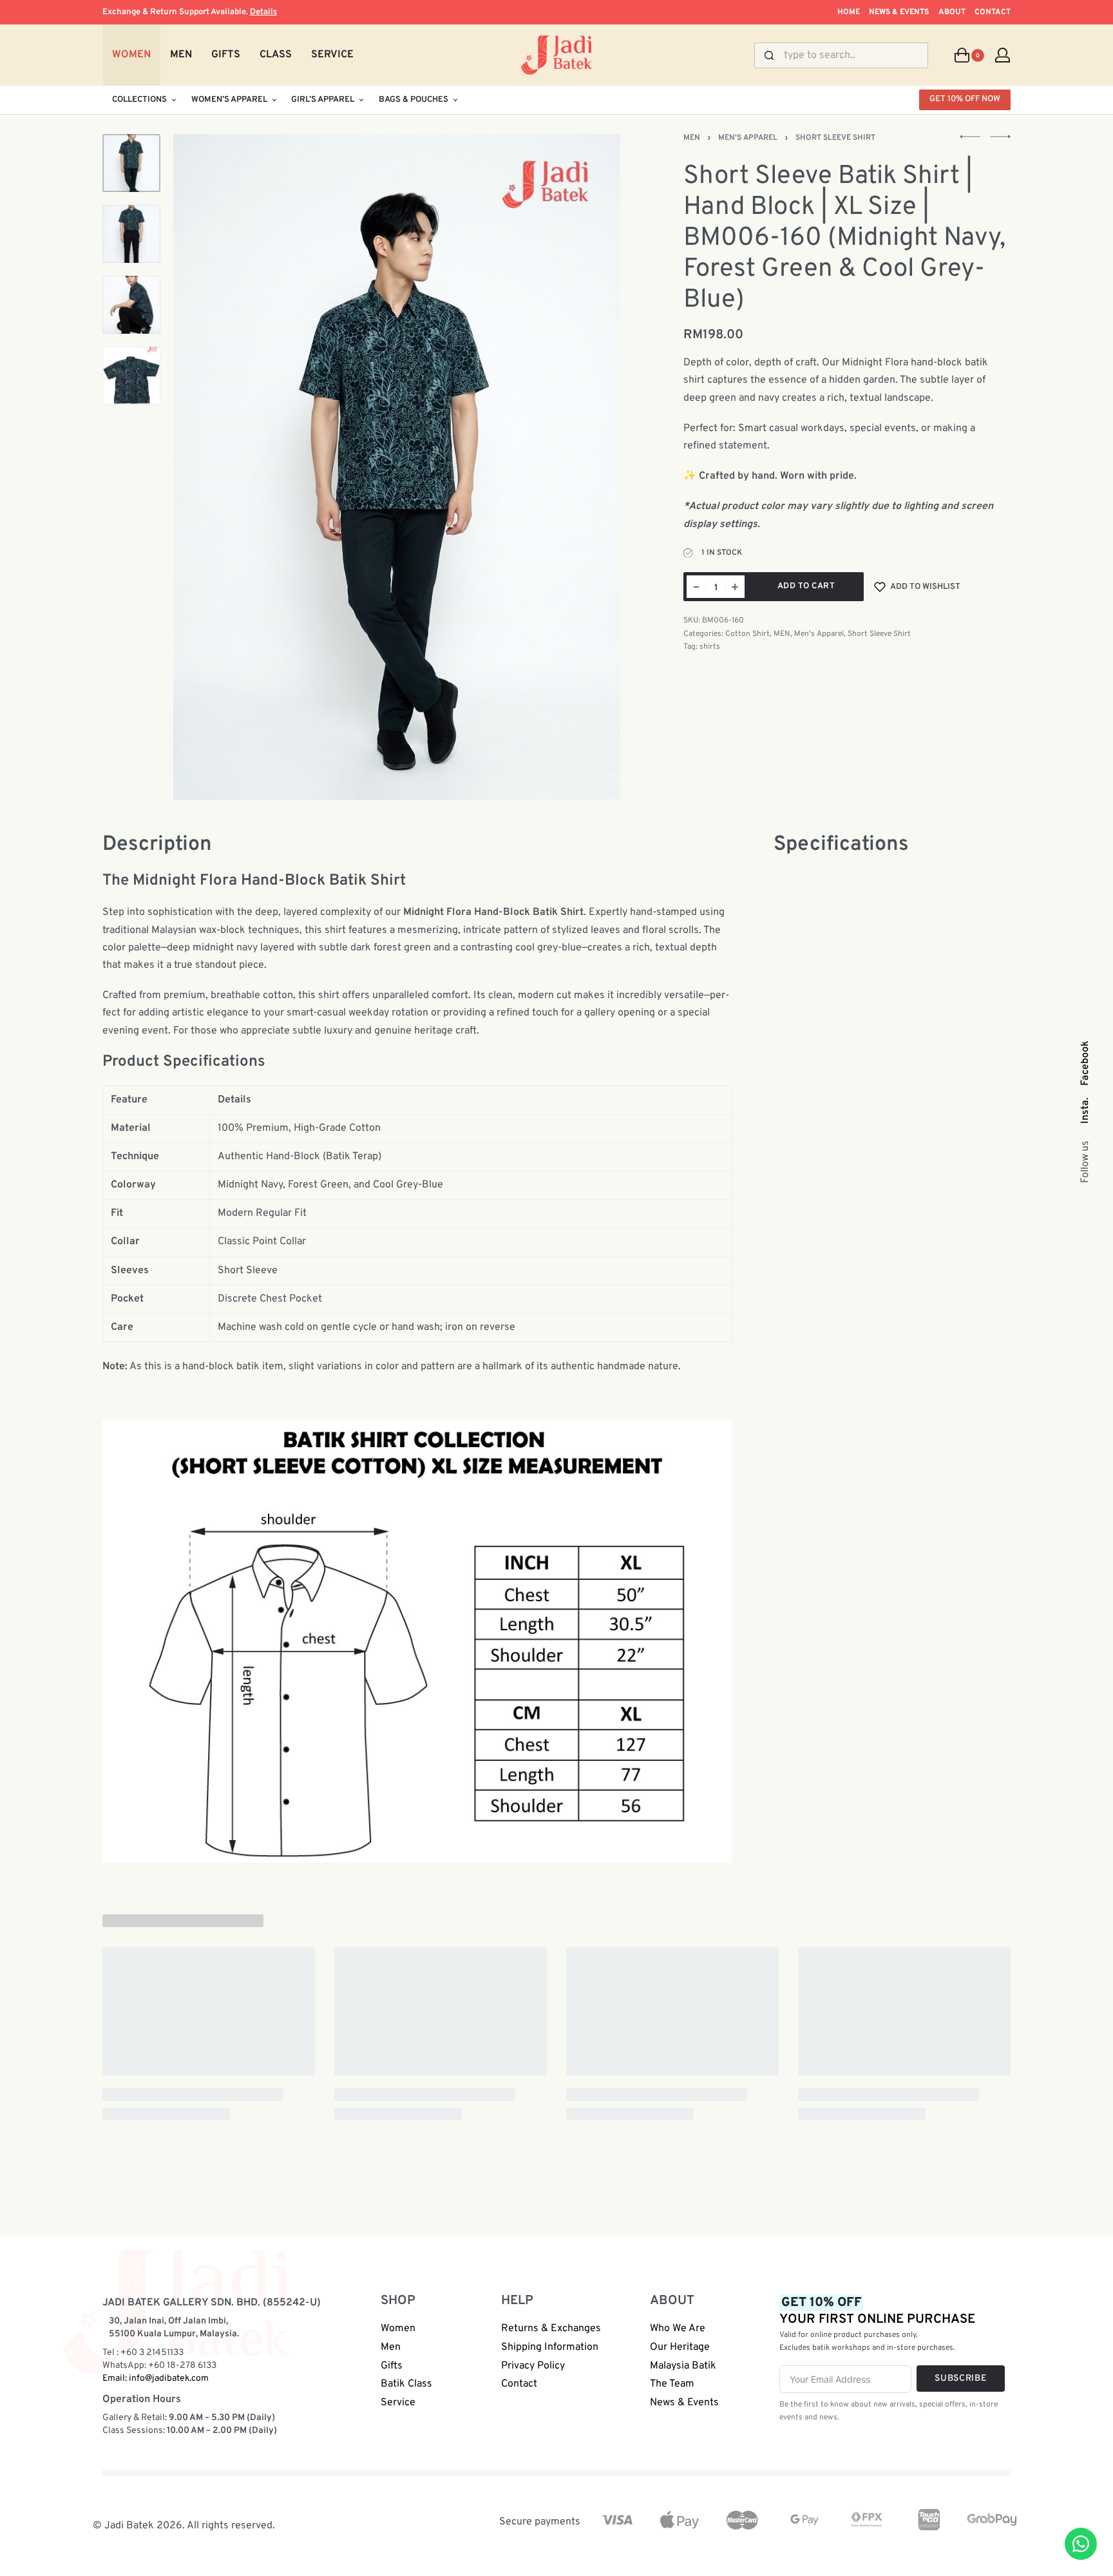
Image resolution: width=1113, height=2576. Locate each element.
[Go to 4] (131, 376)
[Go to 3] (131, 305)
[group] (209, 2100)
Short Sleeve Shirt (835, 138)
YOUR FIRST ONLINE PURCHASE (877, 2510)
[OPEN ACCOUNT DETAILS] (1003, 55)
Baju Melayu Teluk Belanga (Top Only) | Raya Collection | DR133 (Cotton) (901, 2292)
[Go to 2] (131, 234)
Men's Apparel (748, 138)
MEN (692, 138)
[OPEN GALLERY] (397, 467)
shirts (710, 647)
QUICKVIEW (262, 2240)
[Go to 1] (131, 163)
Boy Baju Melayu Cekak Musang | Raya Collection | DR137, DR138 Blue (205, 2292)
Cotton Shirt (747, 634)
